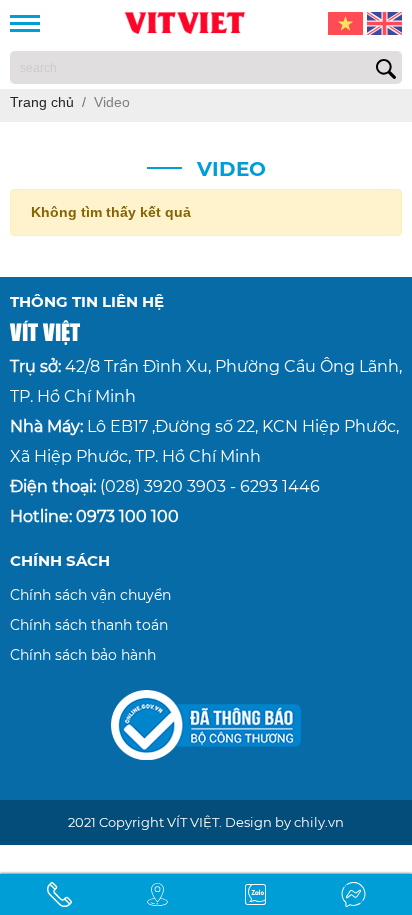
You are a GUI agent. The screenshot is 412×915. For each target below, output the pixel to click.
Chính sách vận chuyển (90, 595)
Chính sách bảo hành (83, 655)
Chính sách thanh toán (89, 625)
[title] (59, 894)
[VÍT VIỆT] (184, 21)
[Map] (157, 894)
